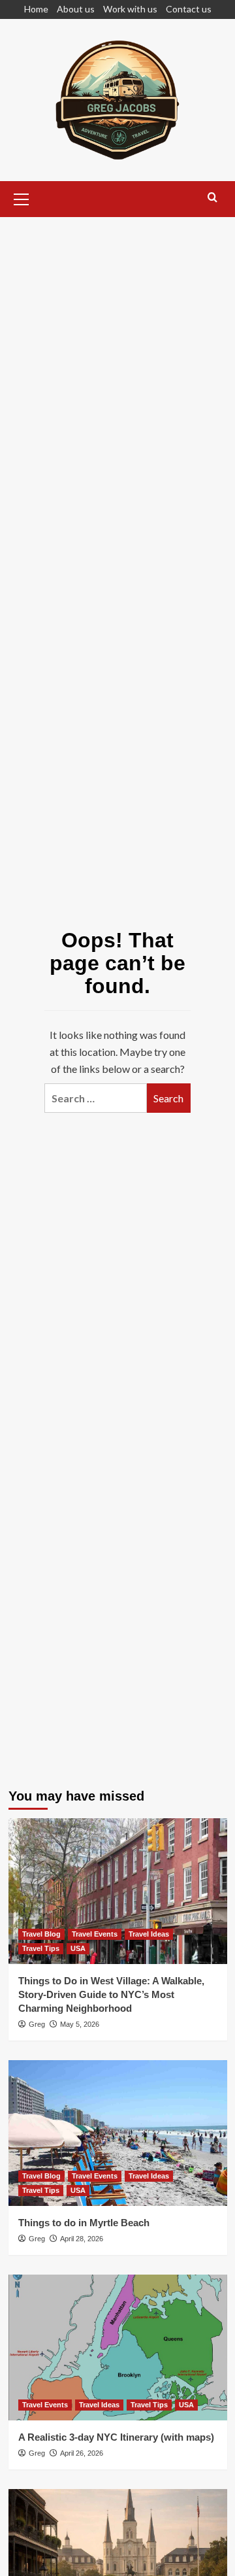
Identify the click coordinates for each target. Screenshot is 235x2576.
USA (78, 1948)
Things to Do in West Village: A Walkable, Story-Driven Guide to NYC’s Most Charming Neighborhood (111, 1994)
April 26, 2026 (82, 2453)
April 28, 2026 (82, 2239)
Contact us (189, 9)
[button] (22, 197)
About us (76, 9)
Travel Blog (41, 1934)
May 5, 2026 (80, 2024)
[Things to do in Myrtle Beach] (118, 2133)
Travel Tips (41, 1948)
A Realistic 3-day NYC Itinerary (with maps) (116, 2437)
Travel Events (95, 1934)
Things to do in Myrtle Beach (84, 2223)
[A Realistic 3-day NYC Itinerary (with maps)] (118, 2347)
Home (36, 9)
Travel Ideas (149, 1934)
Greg (37, 2024)
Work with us (130, 9)
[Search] (212, 198)
